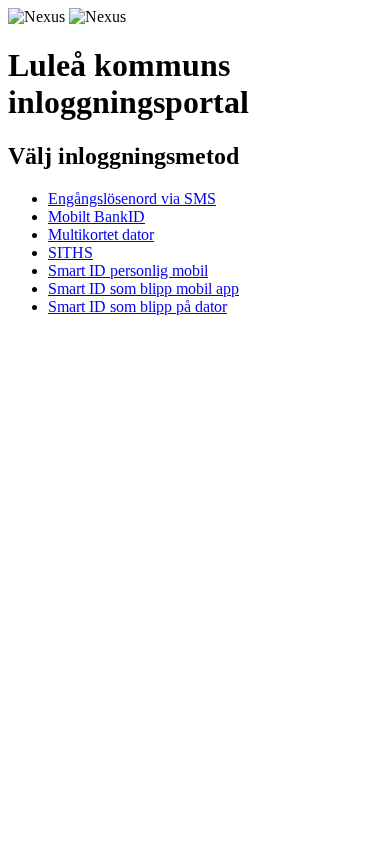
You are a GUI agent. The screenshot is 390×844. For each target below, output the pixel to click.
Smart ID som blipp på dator (137, 306)
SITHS (70, 252)
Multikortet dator (101, 234)
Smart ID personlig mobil (128, 270)
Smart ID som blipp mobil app (143, 288)
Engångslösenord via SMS (132, 198)
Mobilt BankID (96, 216)
